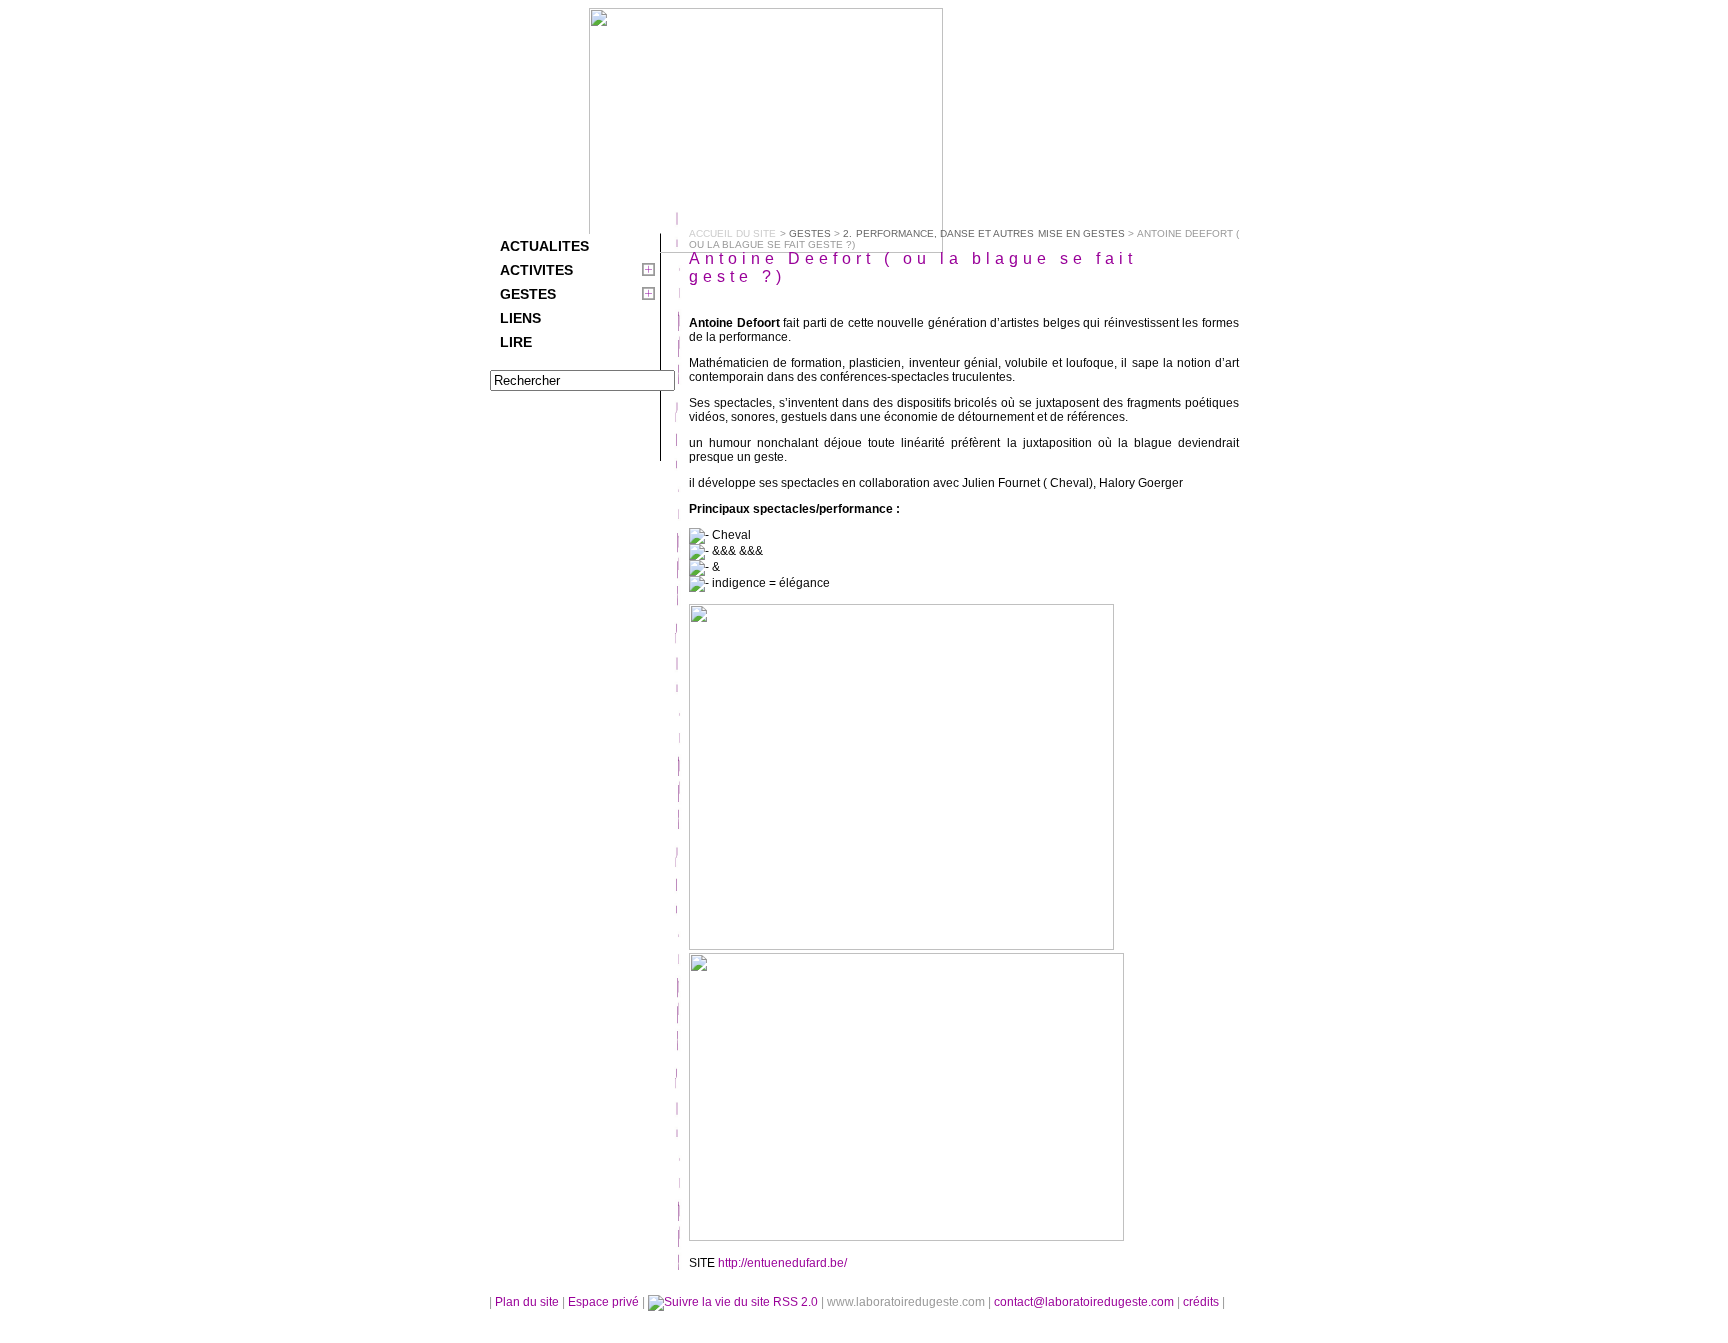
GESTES (528, 294)
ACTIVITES (536, 270)
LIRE (516, 342)
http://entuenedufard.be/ (782, 1263)
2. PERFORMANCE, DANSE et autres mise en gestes (984, 233)
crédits (1202, 1302)
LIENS (520, 318)
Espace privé (605, 1302)
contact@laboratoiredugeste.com (1085, 1302)
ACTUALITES (544, 246)
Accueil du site (732, 233)
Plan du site (527, 1302)
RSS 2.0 (795, 1302)
